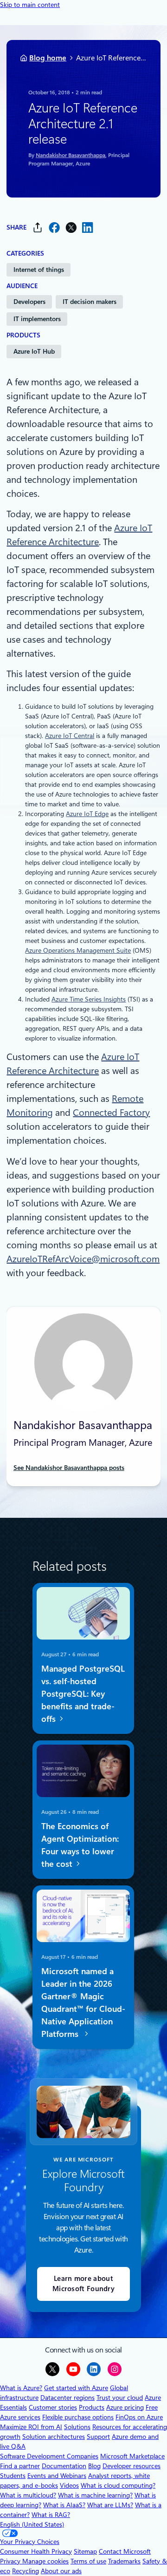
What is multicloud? (28, 2495)
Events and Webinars (57, 2476)
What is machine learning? (95, 2495)
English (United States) (32, 2524)
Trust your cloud (120, 2398)
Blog (94, 2466)
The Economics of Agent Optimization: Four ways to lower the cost (80, 1845)
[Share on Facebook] (54, 227)
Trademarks (124, 2561)
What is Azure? (21, 2388)
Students (13, 2476)
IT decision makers (90, 302)
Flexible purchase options (78, 2417)
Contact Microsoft (125, 2551)
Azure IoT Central (70, 736)
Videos (69, 2485)
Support (98, 2437)
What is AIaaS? (64, 2505)
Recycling (26, 2571)
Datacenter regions (67, 2398)
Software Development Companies (49, 2456)
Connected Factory (111, 1113)
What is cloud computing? (118, 2485)
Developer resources (132, 2466)
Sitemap (85, 2551)
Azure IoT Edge (87, 814)
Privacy (11, 2561)
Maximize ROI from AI (31, 2427)
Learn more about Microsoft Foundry (83, 2284)
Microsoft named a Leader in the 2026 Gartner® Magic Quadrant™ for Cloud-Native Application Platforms (83, 2002)
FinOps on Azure (139, 2417)
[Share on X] (71, 227)
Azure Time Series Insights (89, 999)
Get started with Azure (76, 2388)
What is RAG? (51, 2515)
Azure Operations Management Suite (78, 950)
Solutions (77, 2427)
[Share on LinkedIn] (88, 227)
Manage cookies (45, 2561)
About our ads (61, 2571)
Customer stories (53, 2407)
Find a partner (20, 2466)
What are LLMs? (110, 2505)
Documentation (64, 2466)
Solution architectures (54, 2437)
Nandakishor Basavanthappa (71, 155)
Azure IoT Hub (34, 351)
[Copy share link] (38, 227)
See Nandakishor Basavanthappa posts (69, 1468)
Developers (29, 302)
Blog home (48, 58)
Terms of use (88, 2561)
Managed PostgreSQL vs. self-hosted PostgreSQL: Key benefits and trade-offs (83, 1693)
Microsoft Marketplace (132, 2456)
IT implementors (37, 319)
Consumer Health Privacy (36, 2551)
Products (92, 2407)
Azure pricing (125, 2407)
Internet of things (39, 270)
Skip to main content (30, 5)
